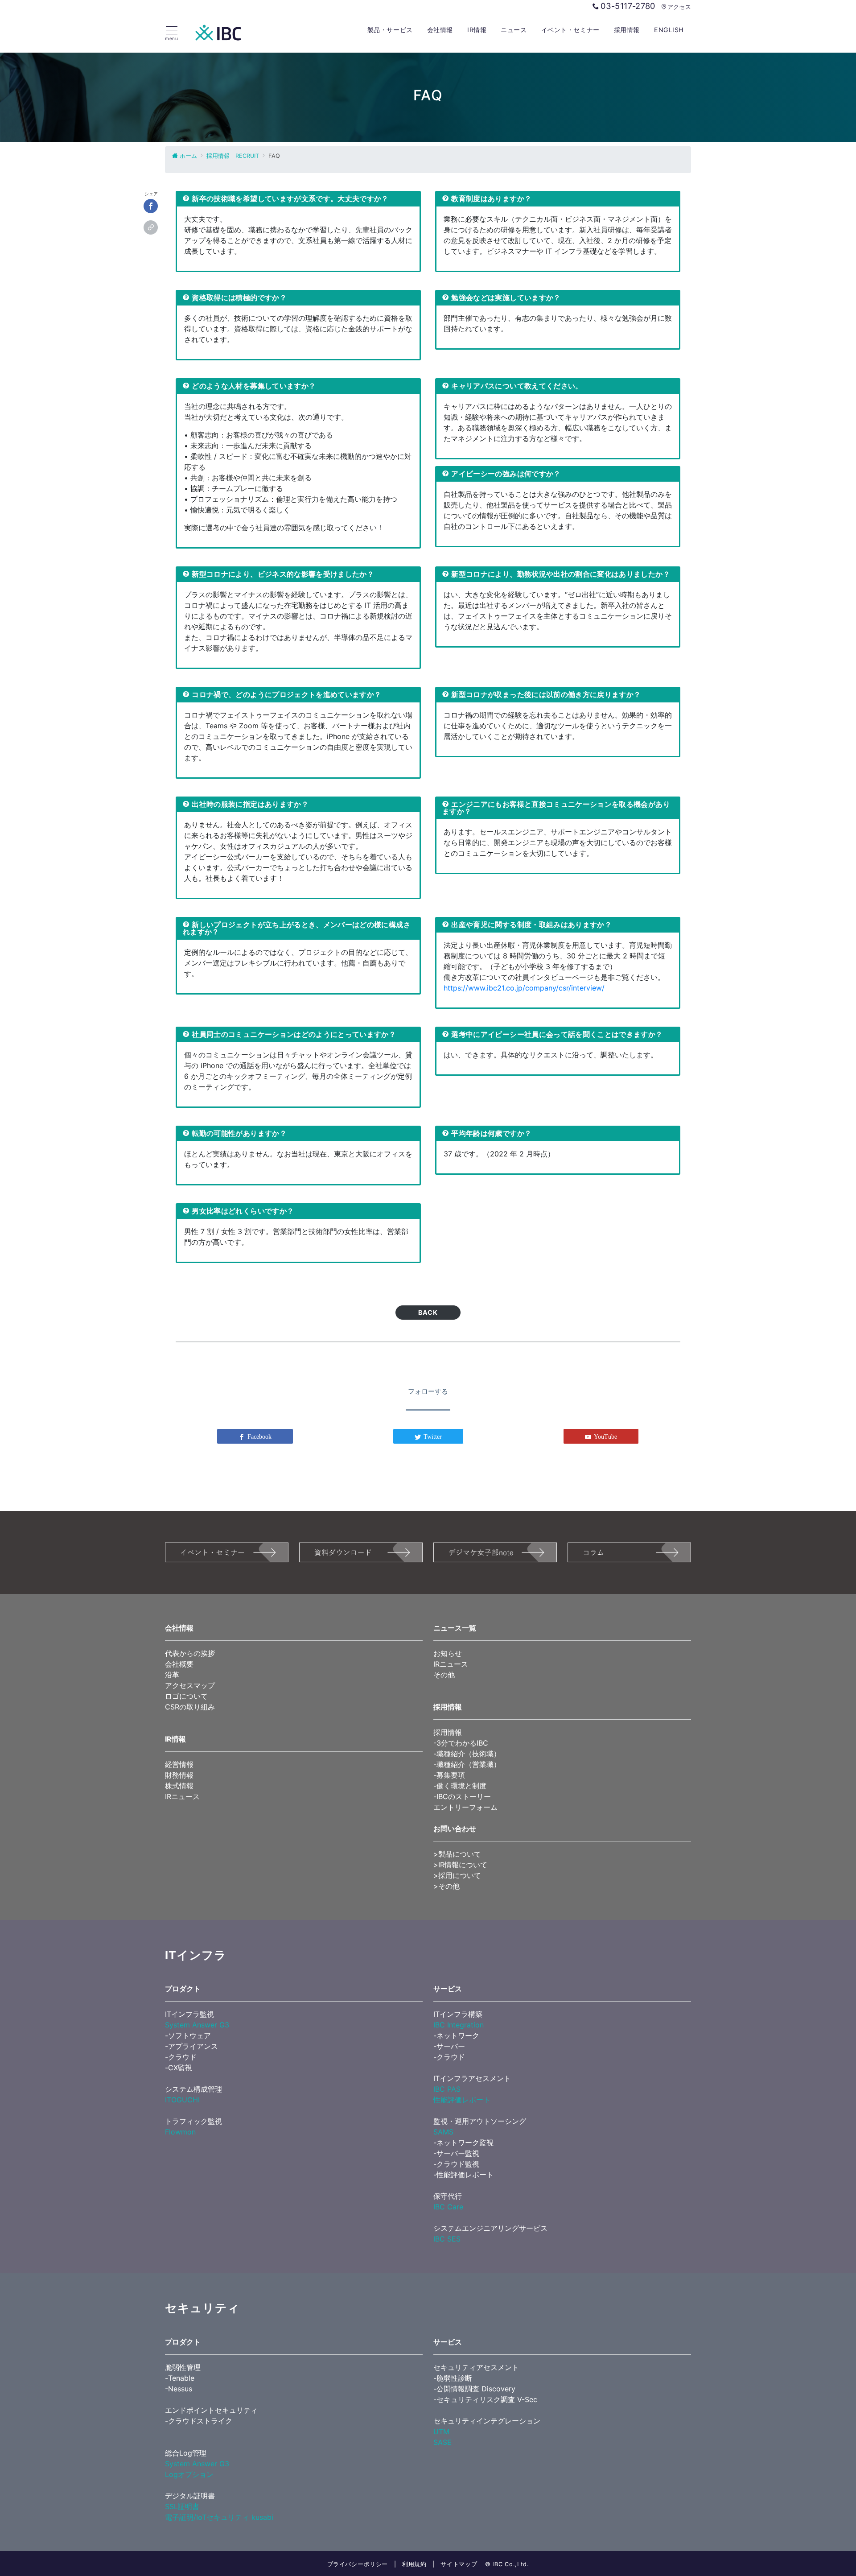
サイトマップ (459, 2564)
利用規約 (414, 2564)
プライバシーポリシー (358, 2564)
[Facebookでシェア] (151, 206)
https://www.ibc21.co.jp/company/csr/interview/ (524, 988)
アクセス (679, 7)
